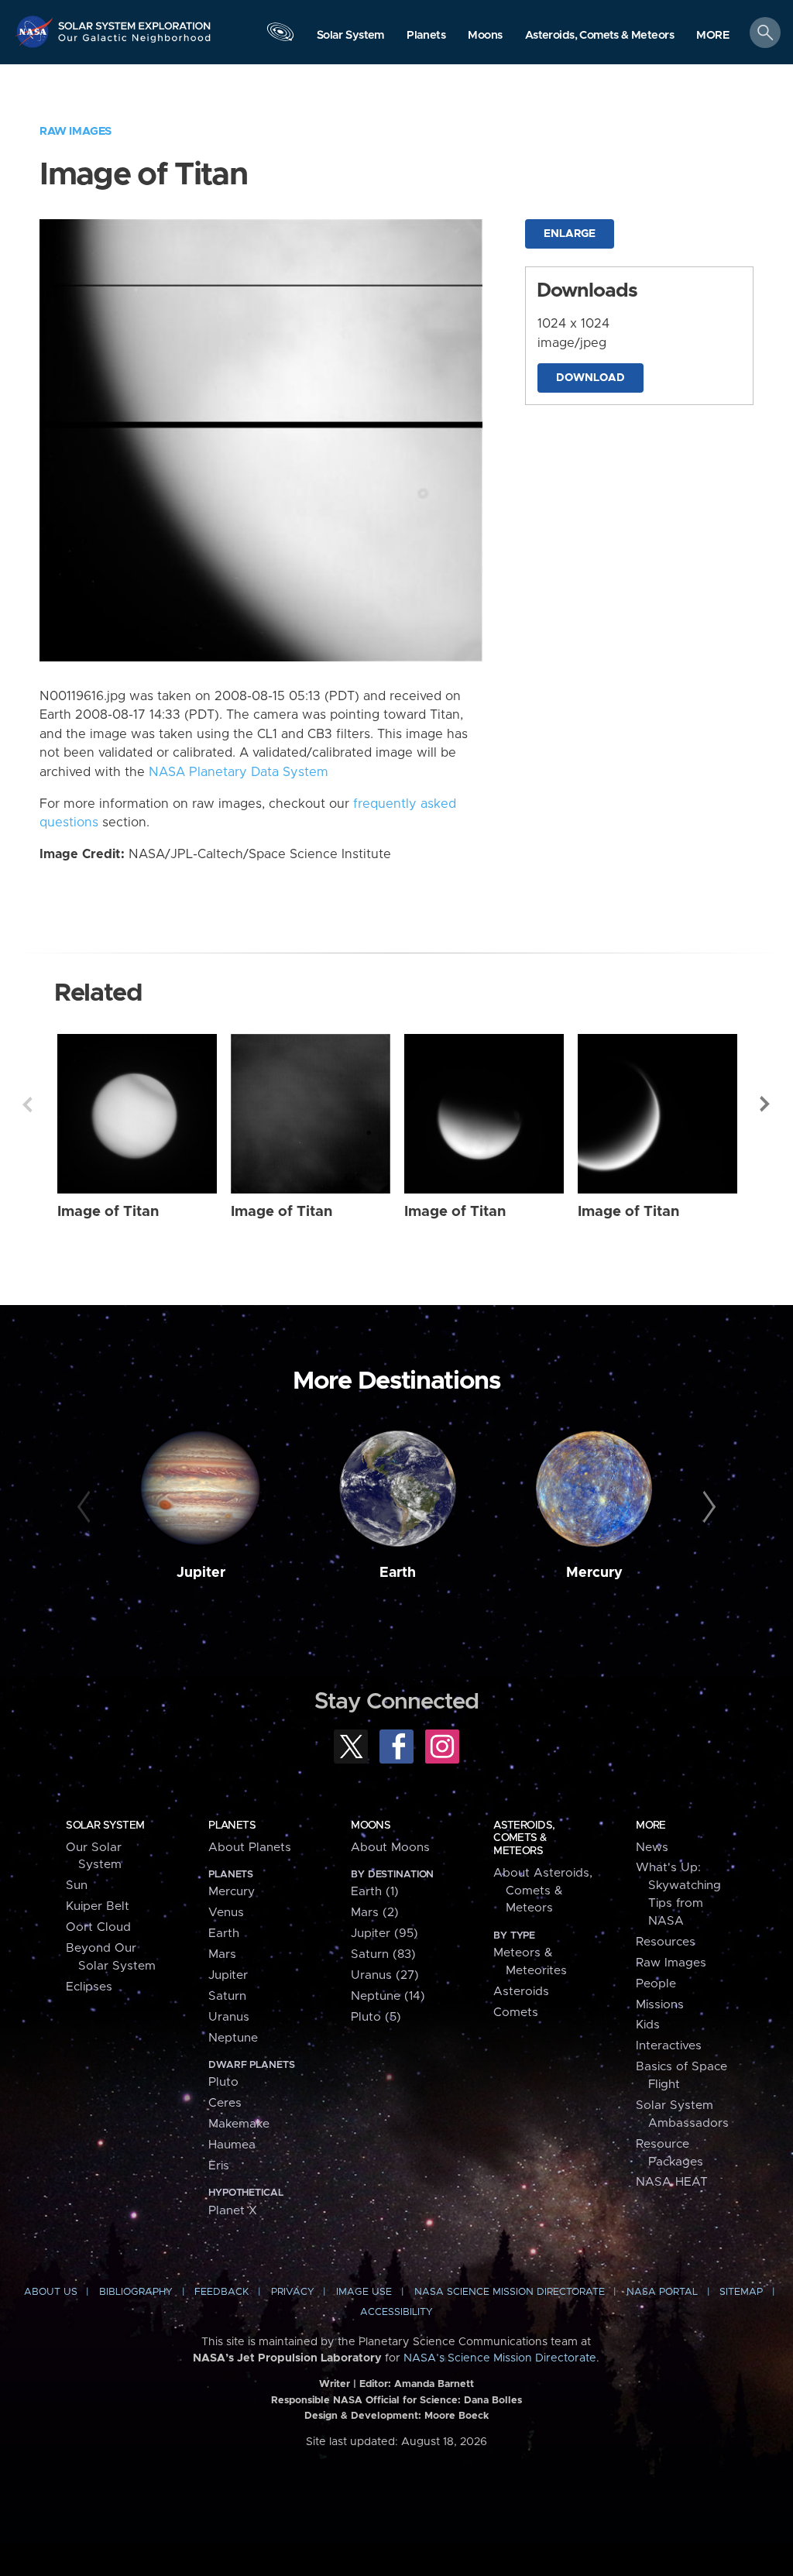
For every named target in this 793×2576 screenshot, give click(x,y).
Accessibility (396, 2312)
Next (766, 1104)
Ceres (225, 2103)
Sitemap (741, 2292)
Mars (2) (375, 1913)
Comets (516, 2013)
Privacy (293, 2292)
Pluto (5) (376, 2017)
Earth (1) (375, 1892)
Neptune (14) (388, 1996)
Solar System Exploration (135, 21)
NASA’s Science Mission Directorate (500, 2358)
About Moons (390, 1848)
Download (590, 378)
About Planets (250, 1848)
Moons (371, 1826)
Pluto (223, 2082)
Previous (27, 1104)
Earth (398, 1573)
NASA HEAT (672, 2182)
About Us (51, 2292)
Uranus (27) (385, 1975)
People (656, 1984)
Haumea (232, 2145)
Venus (226, 1913)
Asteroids (521, 1992)
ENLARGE (570, 234)
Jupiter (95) (384, 1934)
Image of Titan (108, 1212)
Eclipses (89, 1987)
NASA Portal (662, 2292)
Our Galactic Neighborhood (135, 43)
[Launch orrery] (280, 36)
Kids (648, 2025)
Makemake (239, 2124)
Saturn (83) (383, 1954)
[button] (713, 36)
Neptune (233, 2038)
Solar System (105, 1826)
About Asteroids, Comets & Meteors (543, 1891)
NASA (36, 31)
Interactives (669, 2046)
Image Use (364, 2292)
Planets (232, 1826)
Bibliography (136, 2292)
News (652, 1848)
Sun (77, 1886)
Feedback (221, 2292)
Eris (219, 2166)
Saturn (227, 1996)
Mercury (594, 1573)
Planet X (233, 2211)
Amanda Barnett (434, 2384)
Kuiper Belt (98, 1906)
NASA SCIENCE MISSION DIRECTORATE (510, 2292)
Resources (666, 1942)
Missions (660, 2005)
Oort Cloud (98, 1927)
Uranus (229, 2017)
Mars (222, 1954)
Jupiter (201, 1573)
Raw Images (76, 131)
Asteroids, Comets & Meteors (524, 1838)
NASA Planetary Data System (239, 772)
